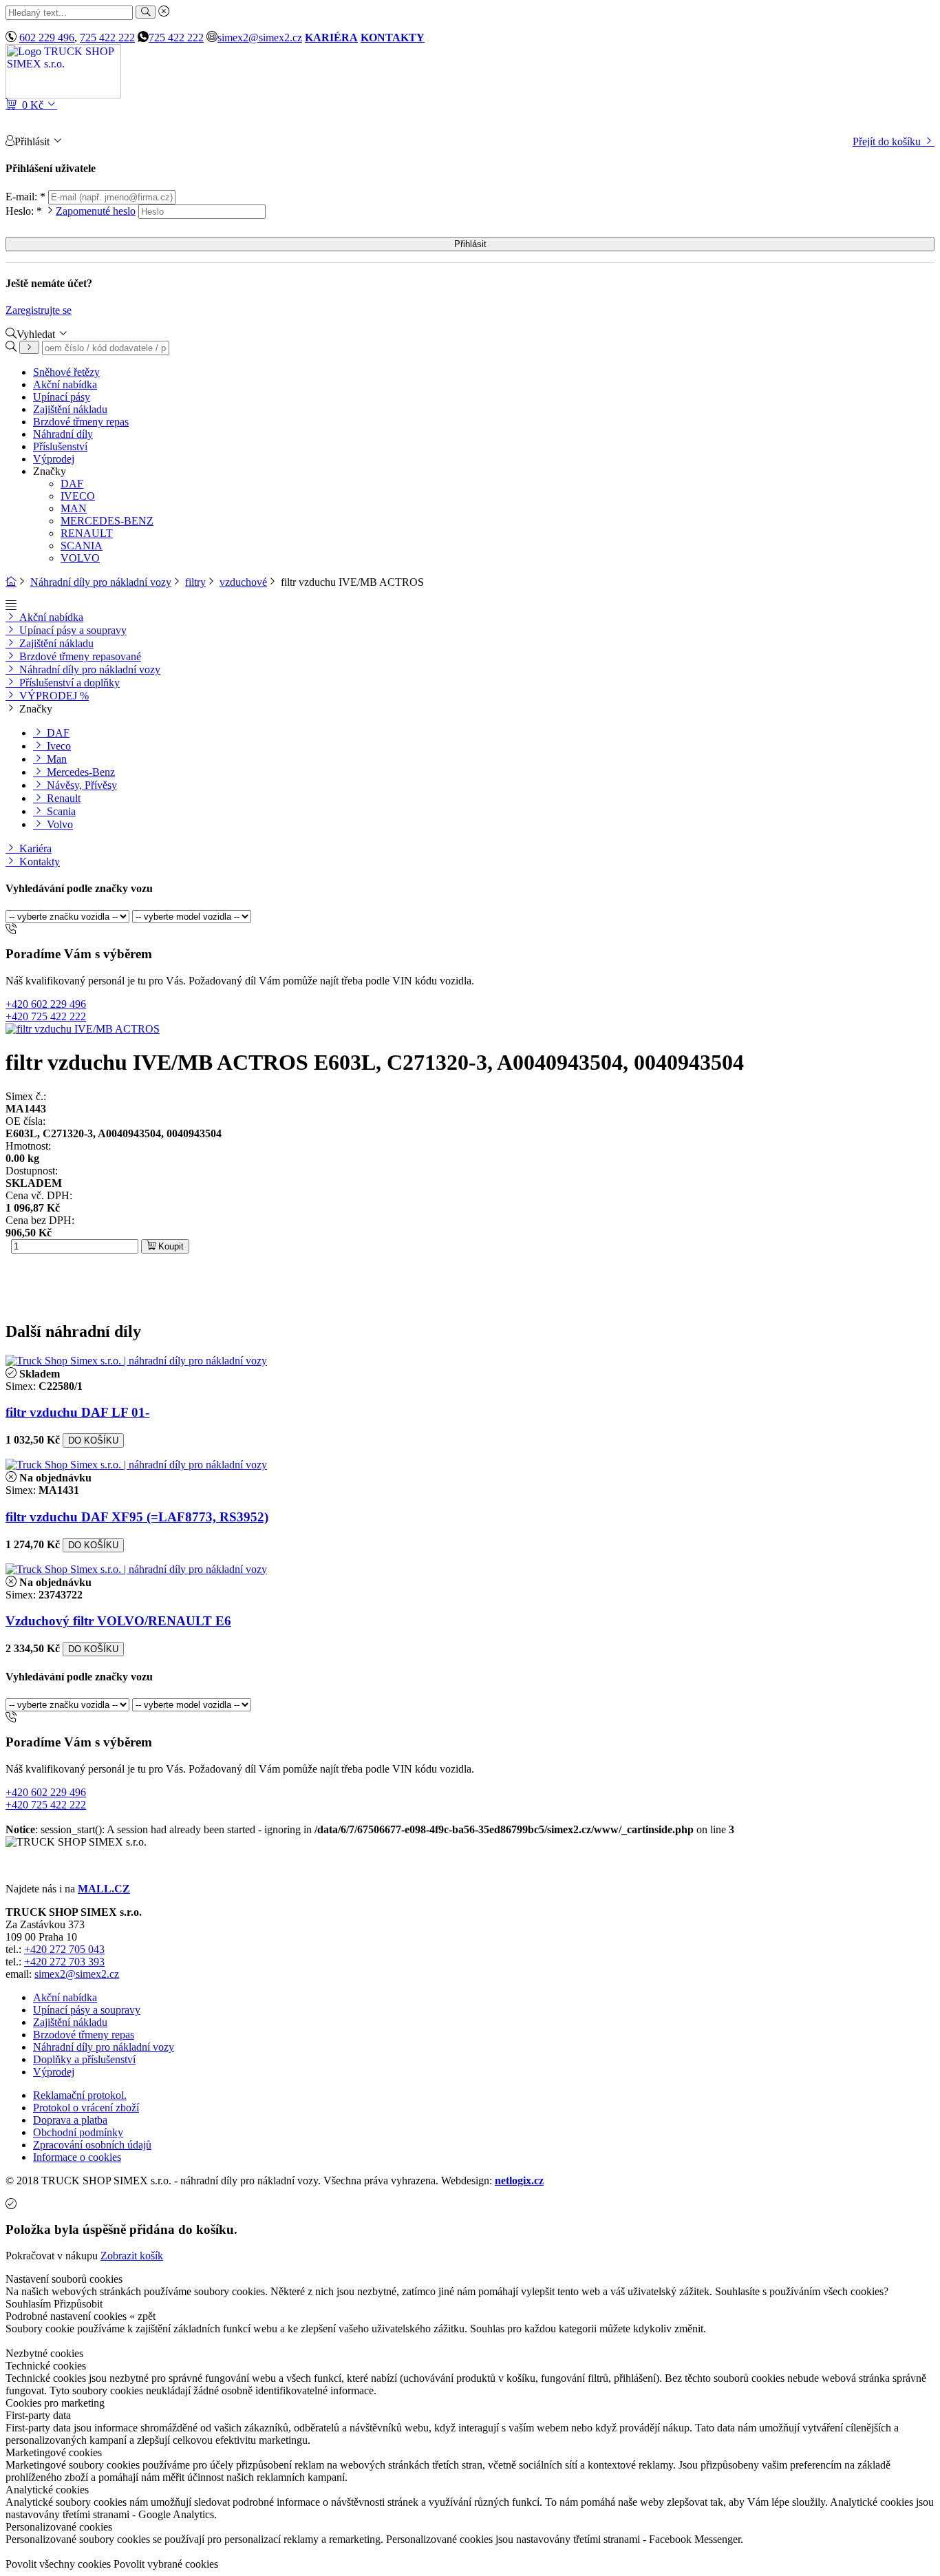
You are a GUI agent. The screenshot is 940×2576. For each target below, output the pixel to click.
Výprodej (54, 459)
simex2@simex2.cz (260, 38)
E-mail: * (27, 197)
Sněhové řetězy (66, 372)
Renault (62, 798)
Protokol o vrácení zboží (86, 2108)
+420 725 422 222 (46, 1016)
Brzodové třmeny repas (84, 2035)
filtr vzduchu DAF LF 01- (77, 1412)
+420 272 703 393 (64, 1962)
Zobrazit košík (132, 2256)
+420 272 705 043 (64, 1949)
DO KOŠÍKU (93, 1440)
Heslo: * (71, 211)
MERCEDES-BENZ (107, 521)
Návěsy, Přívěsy (81, 785)
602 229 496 (47, 38)
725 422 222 (107, 38)
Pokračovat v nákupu (52, 2256)
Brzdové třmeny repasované (79, 656)
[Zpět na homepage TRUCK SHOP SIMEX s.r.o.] (63, 95)
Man (55, 759)
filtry (195, 582)
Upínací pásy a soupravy (72, 630)
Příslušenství (60, 446)
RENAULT (87, 533)
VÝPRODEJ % (53, 696)
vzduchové (243, 582)
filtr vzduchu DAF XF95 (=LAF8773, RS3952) (137, 1517)
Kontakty (38, 862)
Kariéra (34, 848)
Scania (60, 811)
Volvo (58, 824)
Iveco (57, 746)
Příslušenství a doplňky (68, 683)
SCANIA (82, 546)
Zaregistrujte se (39, 310)
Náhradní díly (63, 434)
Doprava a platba (70, 2120)
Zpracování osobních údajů (92, 2145)
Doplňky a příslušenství (84, 2059)
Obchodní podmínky (78, 2132)
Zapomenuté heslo (96, 211)
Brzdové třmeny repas (81, 422)
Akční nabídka (65, 384)
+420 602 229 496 (46, 1004)
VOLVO (80, 558)
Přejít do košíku (888, 141)
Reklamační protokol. (80, 2095)
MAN (74, 508)
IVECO (78, 496)
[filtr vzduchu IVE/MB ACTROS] (83, 1029)
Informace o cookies (77, 2157)
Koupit (170, 1246)
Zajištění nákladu (70, 409)
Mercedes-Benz (79, 772)
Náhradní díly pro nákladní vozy (101, 582)
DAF (72, 484)
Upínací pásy (62, 397)
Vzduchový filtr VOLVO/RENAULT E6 (118, 1621)
